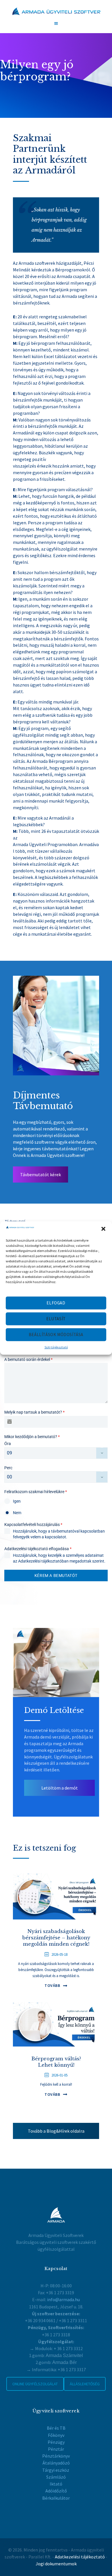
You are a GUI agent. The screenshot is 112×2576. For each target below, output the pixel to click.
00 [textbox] (9, 1477)
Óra (8, 1444)
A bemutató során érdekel (28, 1359)
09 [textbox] (9, 1453)
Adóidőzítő (56, 2491)
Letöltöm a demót (60, 1788)
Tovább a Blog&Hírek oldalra (56, 2131)
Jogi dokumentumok (56, 2564)
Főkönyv (56, 2435)
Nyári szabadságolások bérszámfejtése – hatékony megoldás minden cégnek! (56, 1938)
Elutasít (56, 1319)
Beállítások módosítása (56, 1335)
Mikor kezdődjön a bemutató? (32, 1437)
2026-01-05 (59, 2075)
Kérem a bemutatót (56, 1576)
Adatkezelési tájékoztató (80, 2557)
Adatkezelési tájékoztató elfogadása (38, 1549)
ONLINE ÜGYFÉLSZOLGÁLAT (35, 2384)
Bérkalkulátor (56, 2498)
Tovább (52, 1985)
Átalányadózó (56, 2463)
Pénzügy (56, 2442)
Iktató (56, 2484)
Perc (8, 1468)
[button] (103, 1229)
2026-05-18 (59, 1954)
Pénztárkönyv (56, 2456)
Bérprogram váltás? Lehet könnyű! (56, 2062)
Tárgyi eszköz (56, 2470)
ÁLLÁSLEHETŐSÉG (85, 2384)
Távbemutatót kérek (40, 1174)
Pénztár (56, 2449)
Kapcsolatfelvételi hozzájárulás (33, 1525)
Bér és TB (56, 2428)
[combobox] (56, 1453)
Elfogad (56, 1303)
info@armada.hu (63, 2299)
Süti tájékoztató (56, 1347)
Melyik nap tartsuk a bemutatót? (34, 1412)
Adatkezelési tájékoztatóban (43, 1561)
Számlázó (56, 2477)
